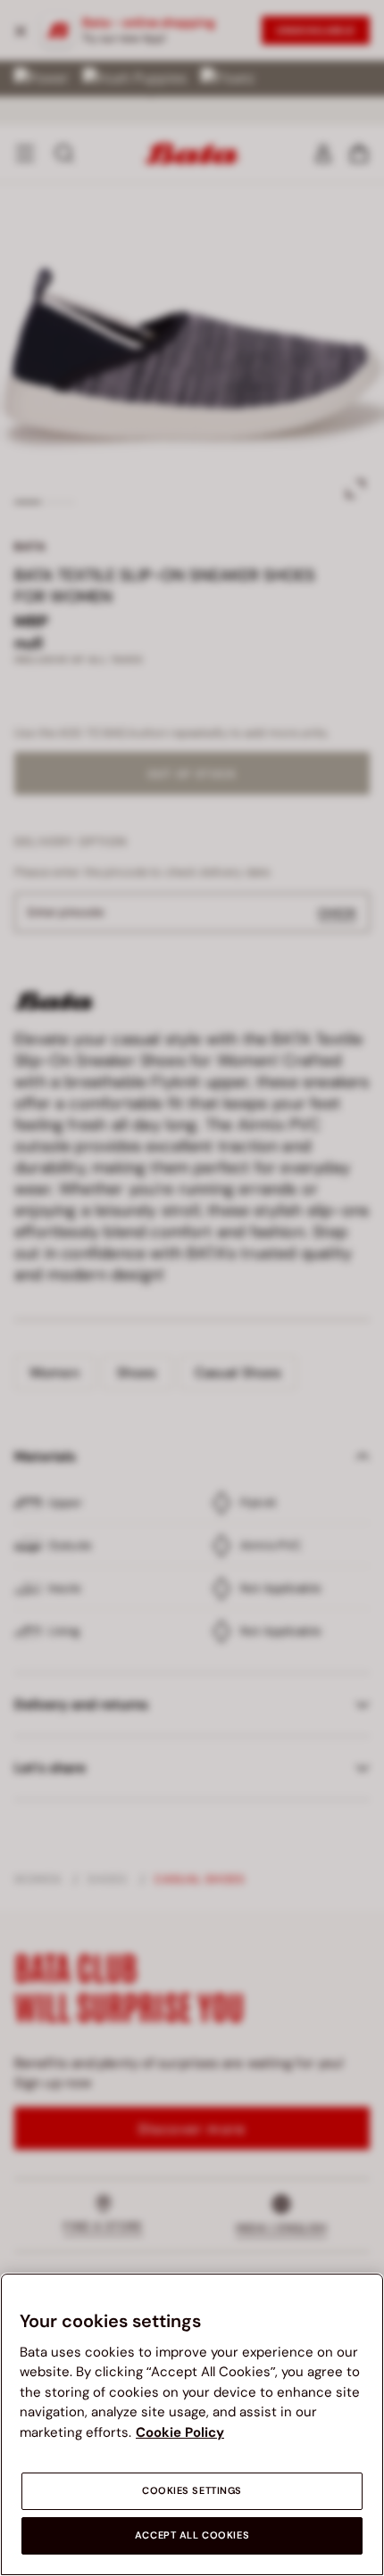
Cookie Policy (180, 2432)
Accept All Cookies (192, 2535)
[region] (192, 2424)
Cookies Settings (192, 2491)
